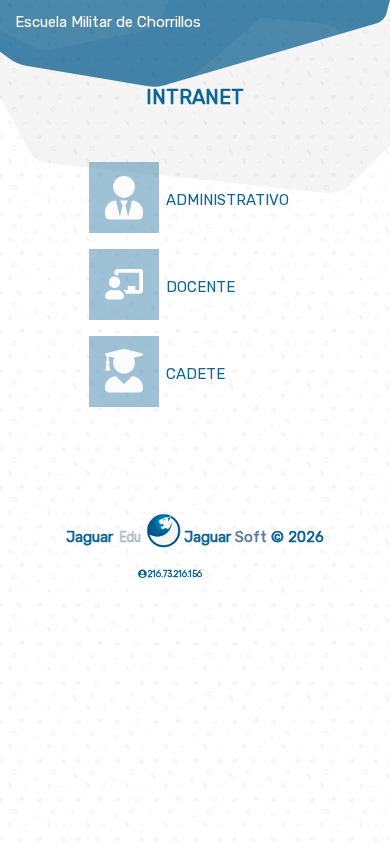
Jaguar (101, 536)
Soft (251, 537)
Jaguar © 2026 (254, 537)
